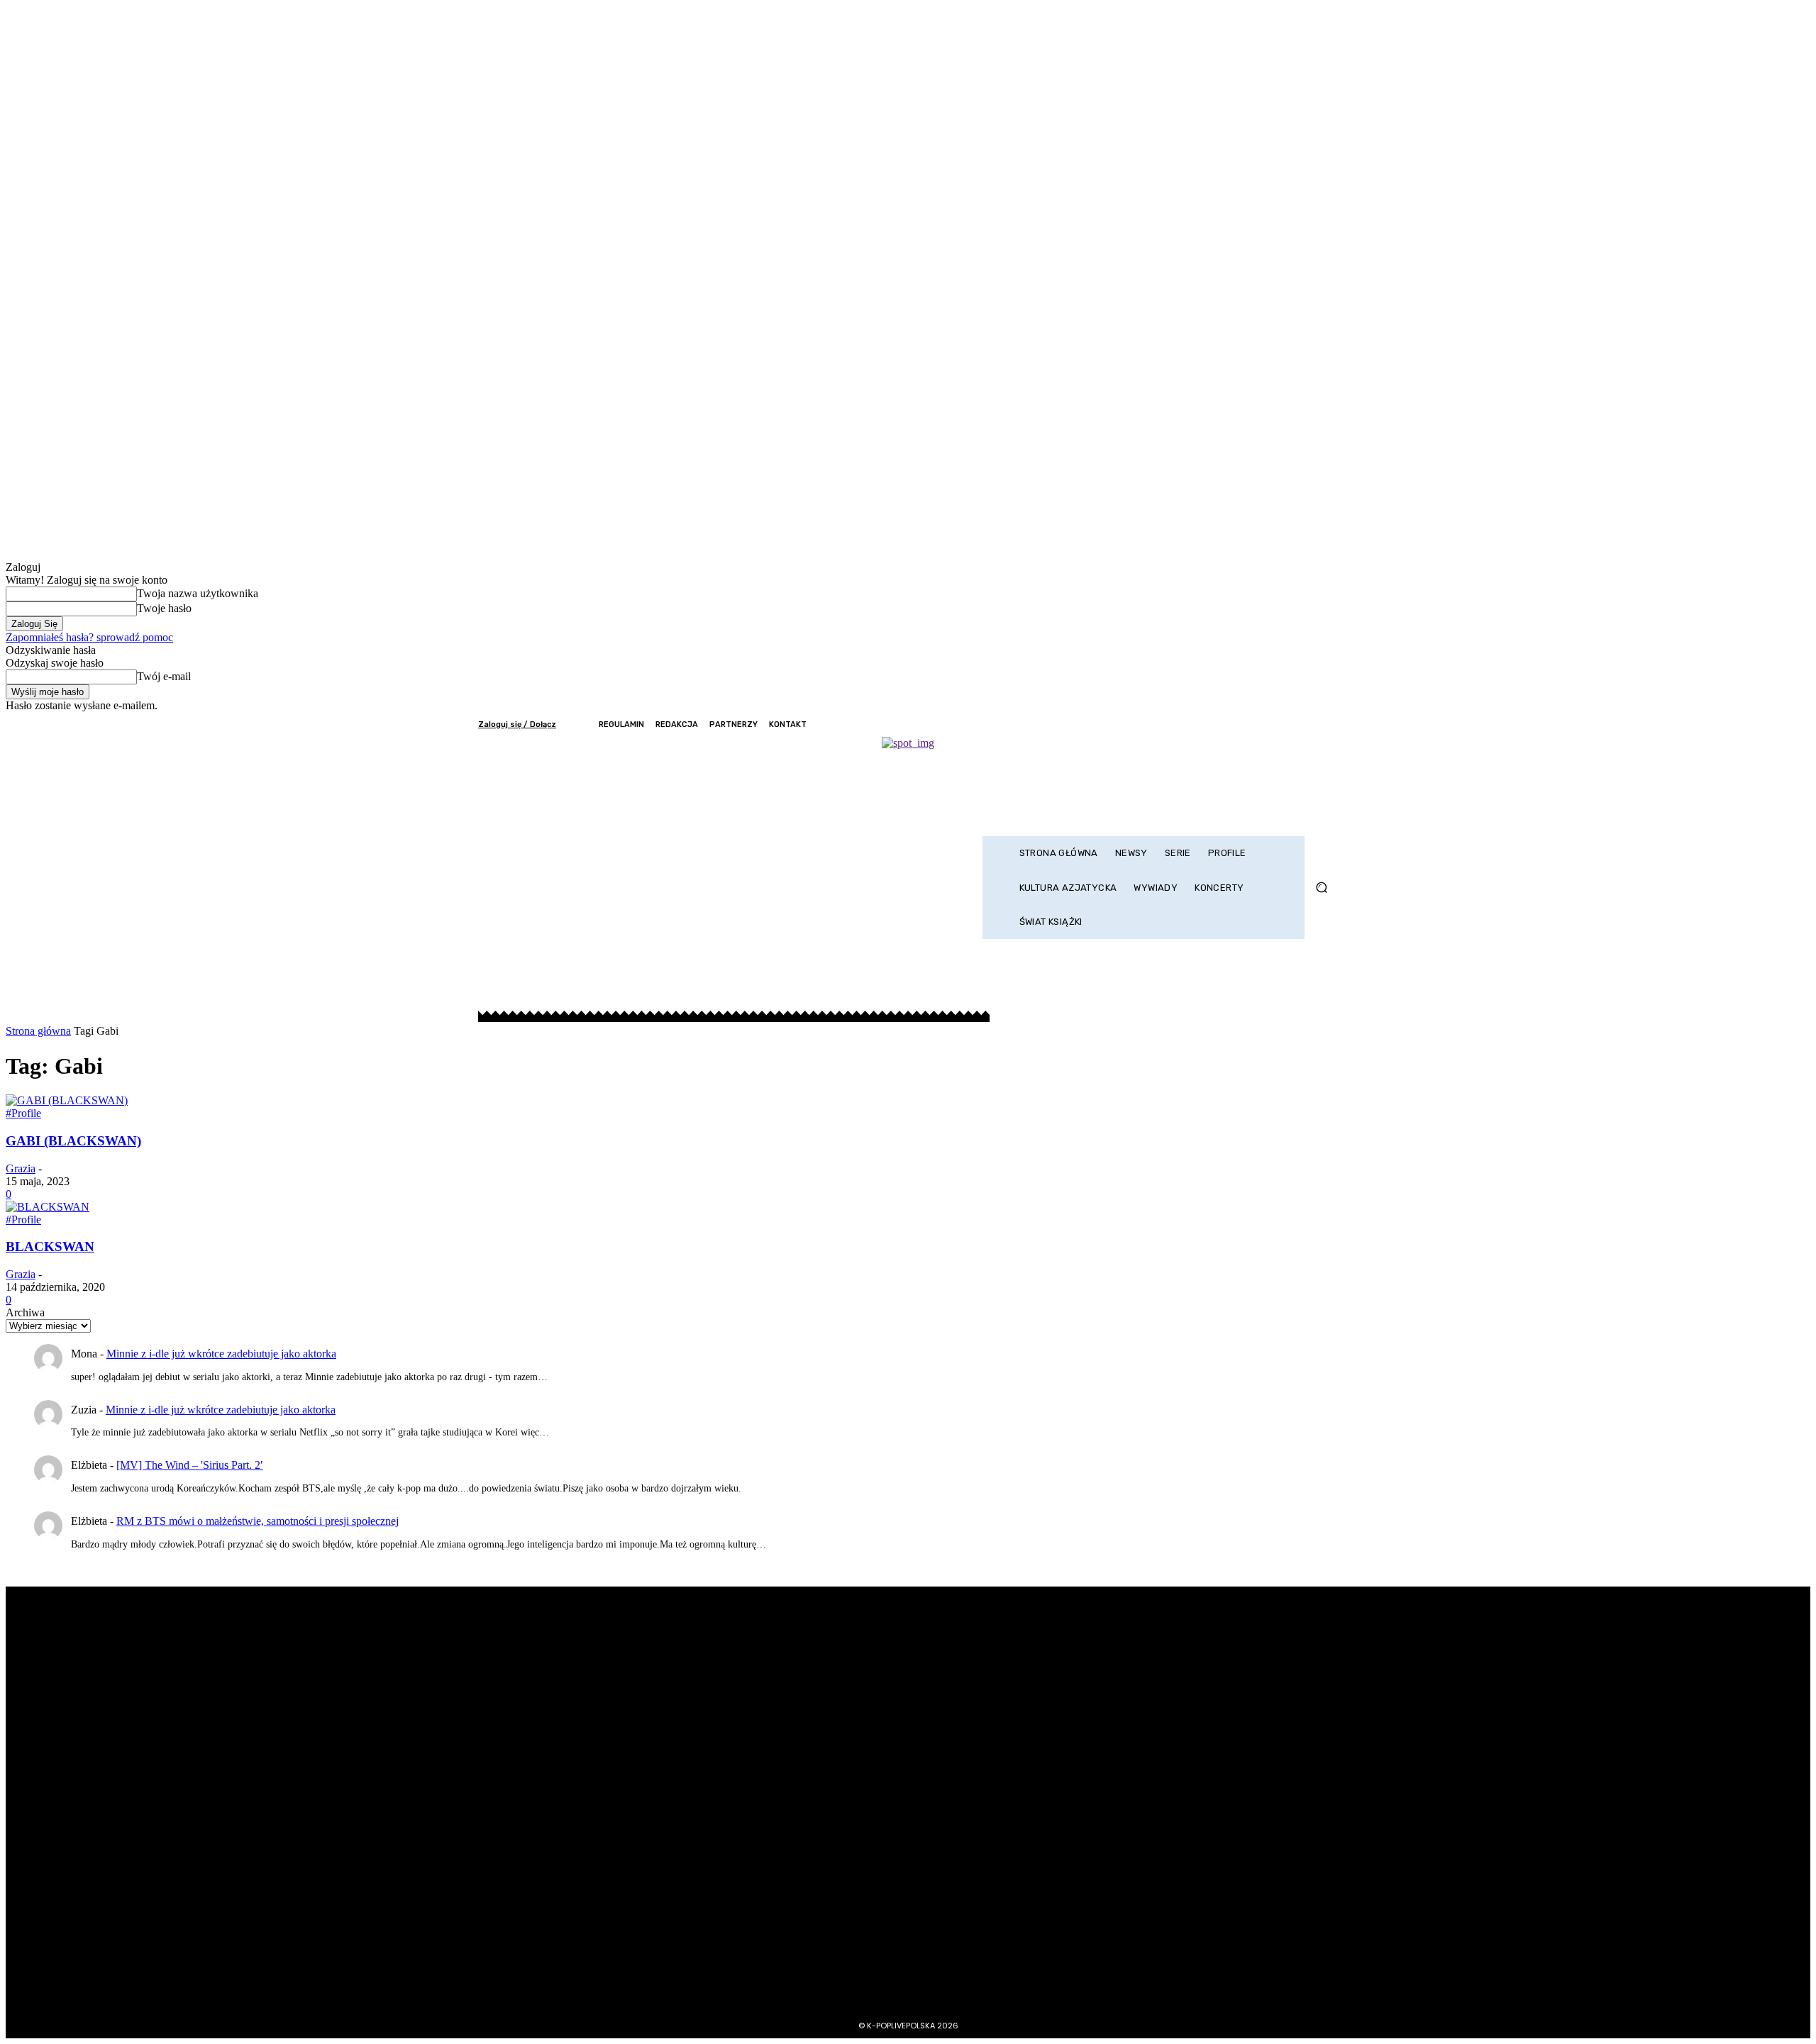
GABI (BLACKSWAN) (73, 1141)
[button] (1321, 888)
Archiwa (25, 1312)
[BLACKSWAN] (48, 1207)
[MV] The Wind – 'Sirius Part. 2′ (190, 1465)
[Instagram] (1270, 724)
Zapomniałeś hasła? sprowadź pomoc (89, 637)
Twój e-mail (164, 676)
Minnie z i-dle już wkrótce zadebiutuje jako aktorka (221, 1354)
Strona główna (38, 1031)
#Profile (23, 1113)
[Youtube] (1328, 724)
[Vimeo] (1308, 724)
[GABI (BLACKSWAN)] (67, 1100)
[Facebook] (1251, 724)
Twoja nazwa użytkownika (198, 593)
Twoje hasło (164, 608)
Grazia (21, 1168)
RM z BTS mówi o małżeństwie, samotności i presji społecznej (258, 1521)
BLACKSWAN (50, 1246)
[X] (1289, 724)
